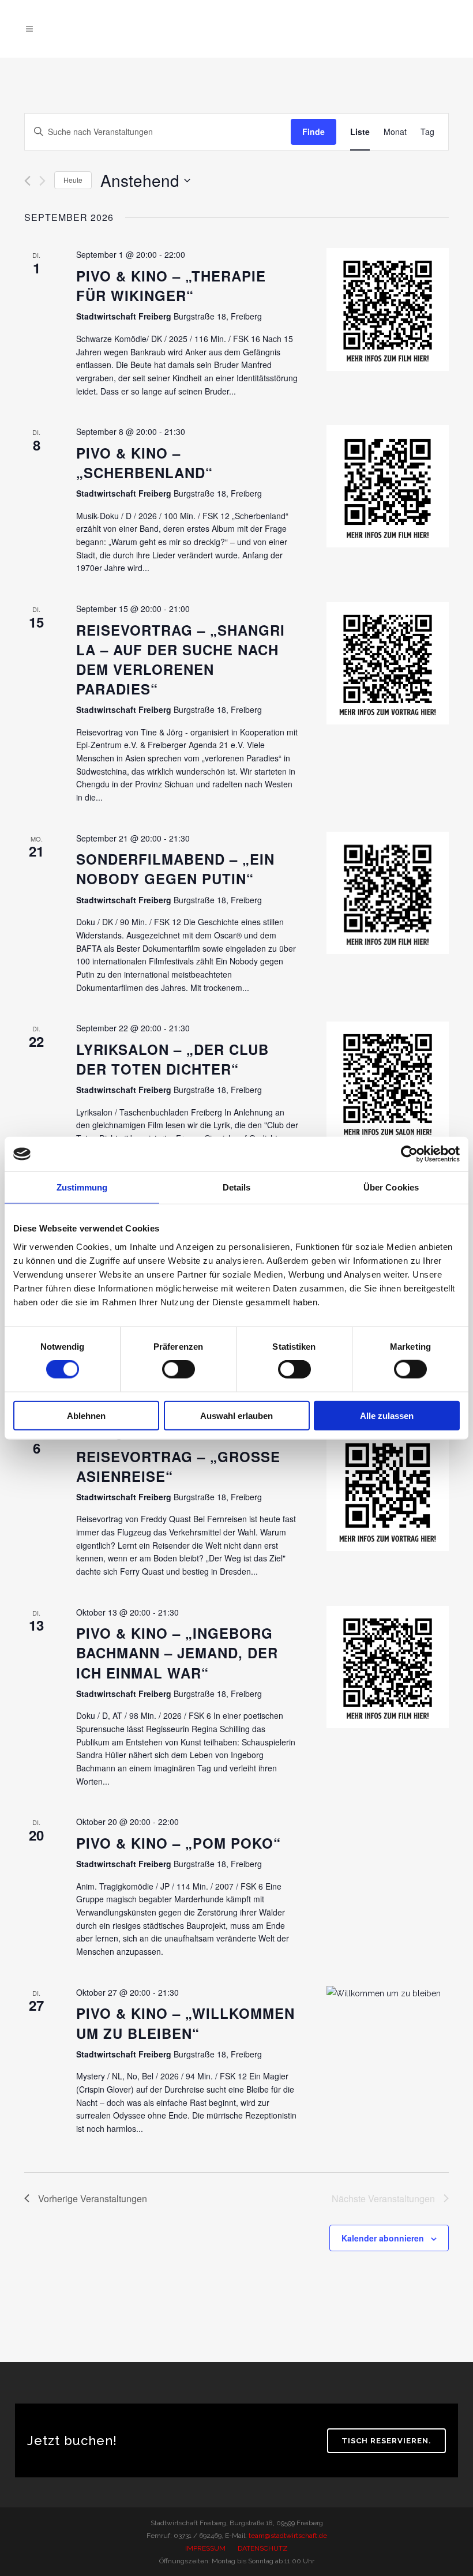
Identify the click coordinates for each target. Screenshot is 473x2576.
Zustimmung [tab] (82, 1187)
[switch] (179, 1369)
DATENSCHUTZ (263, 2548)
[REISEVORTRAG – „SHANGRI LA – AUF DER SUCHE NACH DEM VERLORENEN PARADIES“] (388, 663)
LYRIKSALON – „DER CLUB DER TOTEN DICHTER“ (172, 1059)
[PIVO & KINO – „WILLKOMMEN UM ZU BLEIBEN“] (388, 1993)
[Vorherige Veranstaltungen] (27, 181)
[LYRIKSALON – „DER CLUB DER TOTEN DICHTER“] (388, 1083)
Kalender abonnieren (383, 2238)
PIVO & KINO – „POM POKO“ (179, 1843)
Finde (314, 132)
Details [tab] (237, 1187)
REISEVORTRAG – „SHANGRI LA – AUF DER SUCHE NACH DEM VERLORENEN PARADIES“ (181, 659)
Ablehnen (86, 1415)
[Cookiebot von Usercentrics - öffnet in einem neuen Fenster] (409, 1154)
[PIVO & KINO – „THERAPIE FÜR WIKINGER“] (388, 309)
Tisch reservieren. (386, 2441)
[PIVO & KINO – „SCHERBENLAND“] (388, 486)
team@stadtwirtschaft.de (288, 2536)
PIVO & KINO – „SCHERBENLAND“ (144, 463)
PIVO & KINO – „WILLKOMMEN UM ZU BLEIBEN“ (185, 2023)
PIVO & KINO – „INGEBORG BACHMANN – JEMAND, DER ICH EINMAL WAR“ (177, 1653)
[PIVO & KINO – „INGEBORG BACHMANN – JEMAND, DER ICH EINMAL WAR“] (388, 1667)
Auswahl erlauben (236, 1415)
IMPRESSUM (205, 2548)
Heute (73, 180)
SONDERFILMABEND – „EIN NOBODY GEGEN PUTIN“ (175, 869)
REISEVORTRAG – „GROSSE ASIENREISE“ (178, 1466)
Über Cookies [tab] (391, 1187)
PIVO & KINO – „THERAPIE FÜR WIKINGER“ (171, 286)
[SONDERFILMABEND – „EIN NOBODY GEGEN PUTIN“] (388, 893)
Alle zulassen (387, 1415)
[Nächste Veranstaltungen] (42, 181)
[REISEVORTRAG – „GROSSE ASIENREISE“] (388, 1490)
